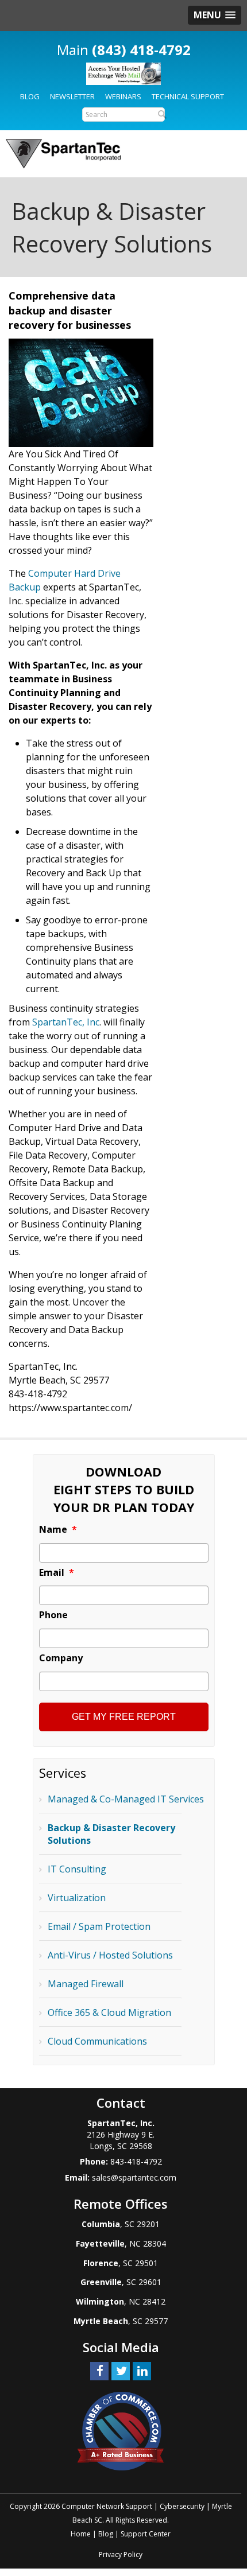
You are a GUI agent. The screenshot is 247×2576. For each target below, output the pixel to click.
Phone (53, 1615)
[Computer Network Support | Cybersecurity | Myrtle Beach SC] (63, 154)
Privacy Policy (121, 2554)
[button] (215, 15)
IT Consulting (77, 1869)
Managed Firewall (86, 1984)
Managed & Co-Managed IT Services (126, 1799)
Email (57, 1573)
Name (58, 1530)
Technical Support (188, 96)
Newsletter (72, 96)
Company (61, 1658)
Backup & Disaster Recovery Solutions (111, 1834)
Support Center (146, 2534)
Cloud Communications (97, 2041)
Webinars (123, 96)
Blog (30, 96)
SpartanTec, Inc (66, 1022)
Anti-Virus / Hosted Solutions (110, 1955)
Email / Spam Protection (99, 1926)
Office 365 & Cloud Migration (109, 2012)
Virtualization (77, 1898)
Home (81, 2534)
